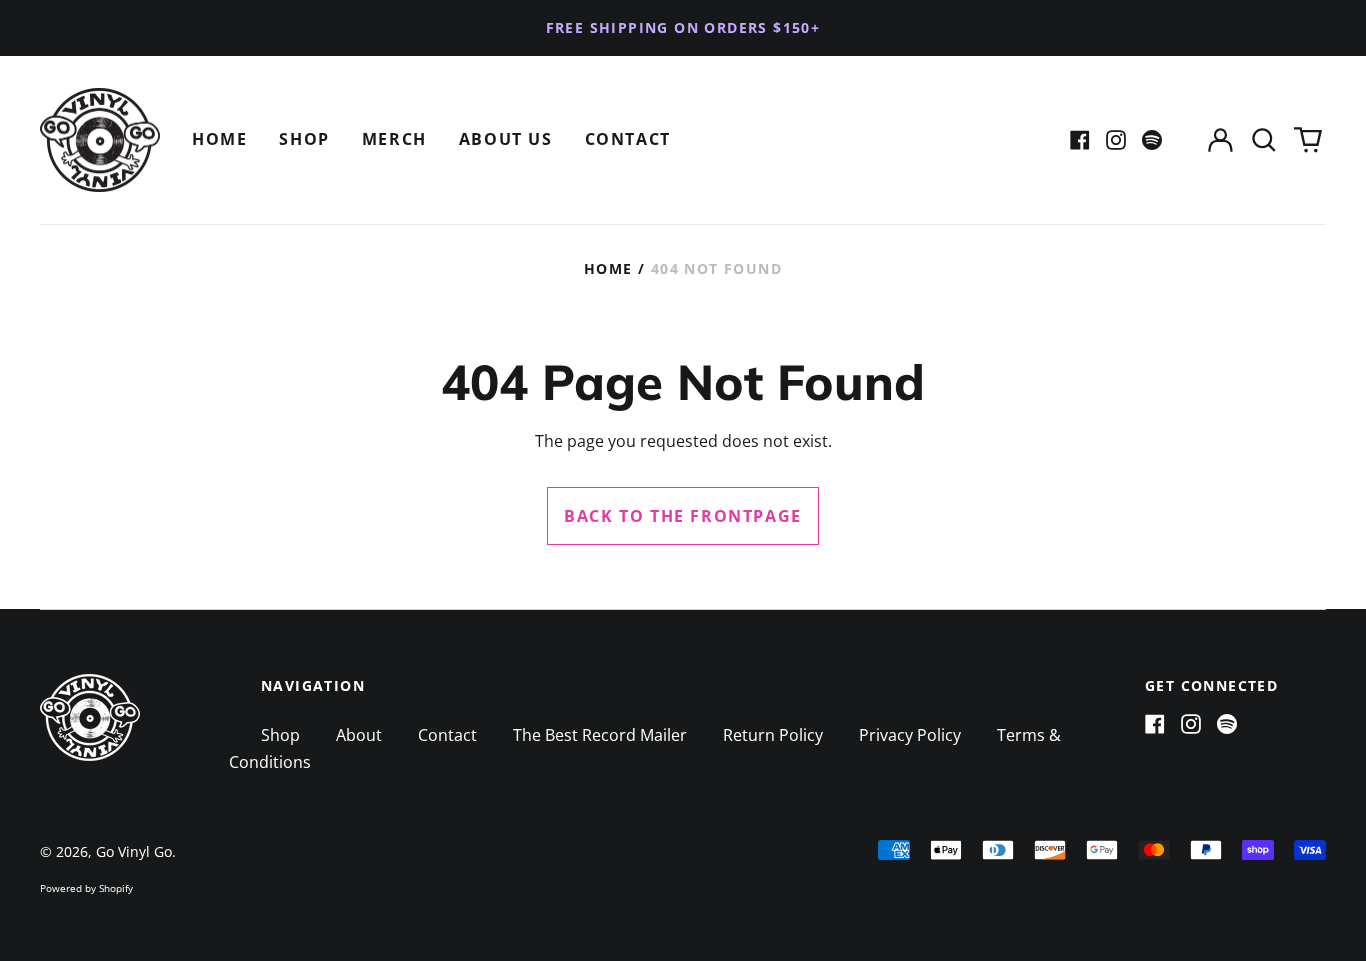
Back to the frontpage (683, 516)
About (359, 735)
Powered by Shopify (86, 888)
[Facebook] (1080, 140)
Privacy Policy (910, 735)
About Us (506, 139)
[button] (1264, 140)
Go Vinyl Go (134, 851)
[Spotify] (1152, 140)
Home (219, 139)
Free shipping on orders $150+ (683, 27)
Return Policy (773, 735)
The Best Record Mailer (600, 735)
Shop (304, 139)
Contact (628, 139)
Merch (394, 139)
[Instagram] (1116, 140)
